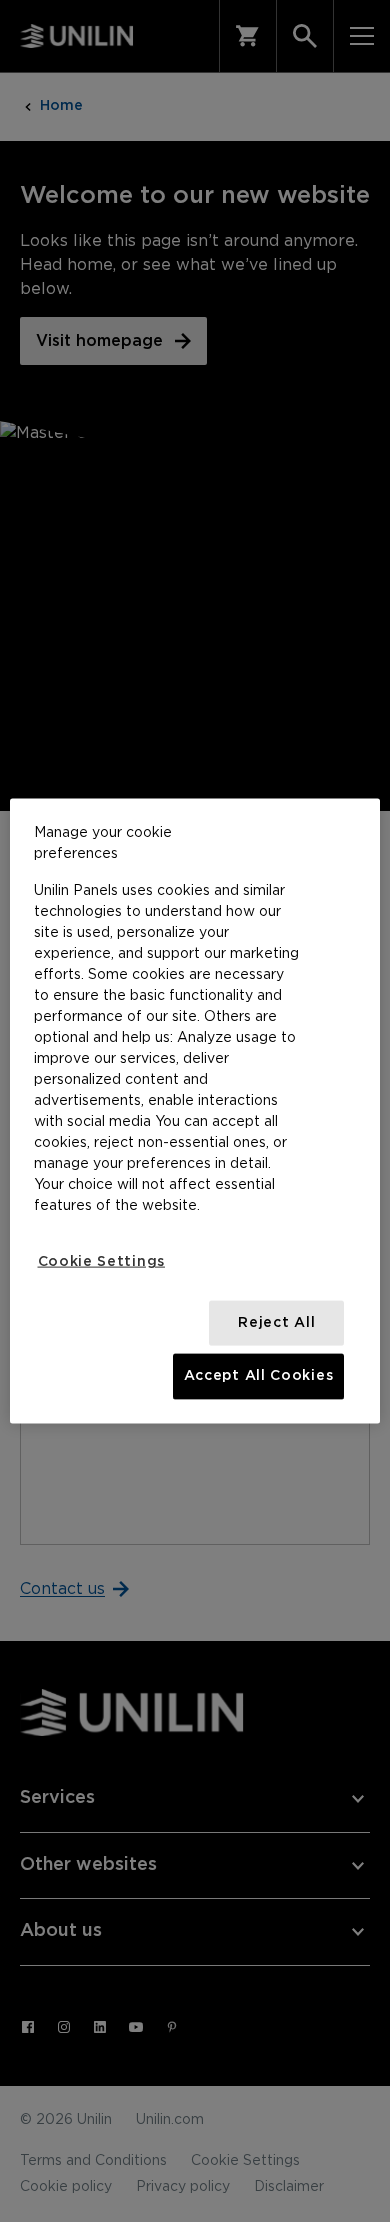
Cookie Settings (102, 1262)
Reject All (276, 1322)
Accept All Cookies (259, 1376)
